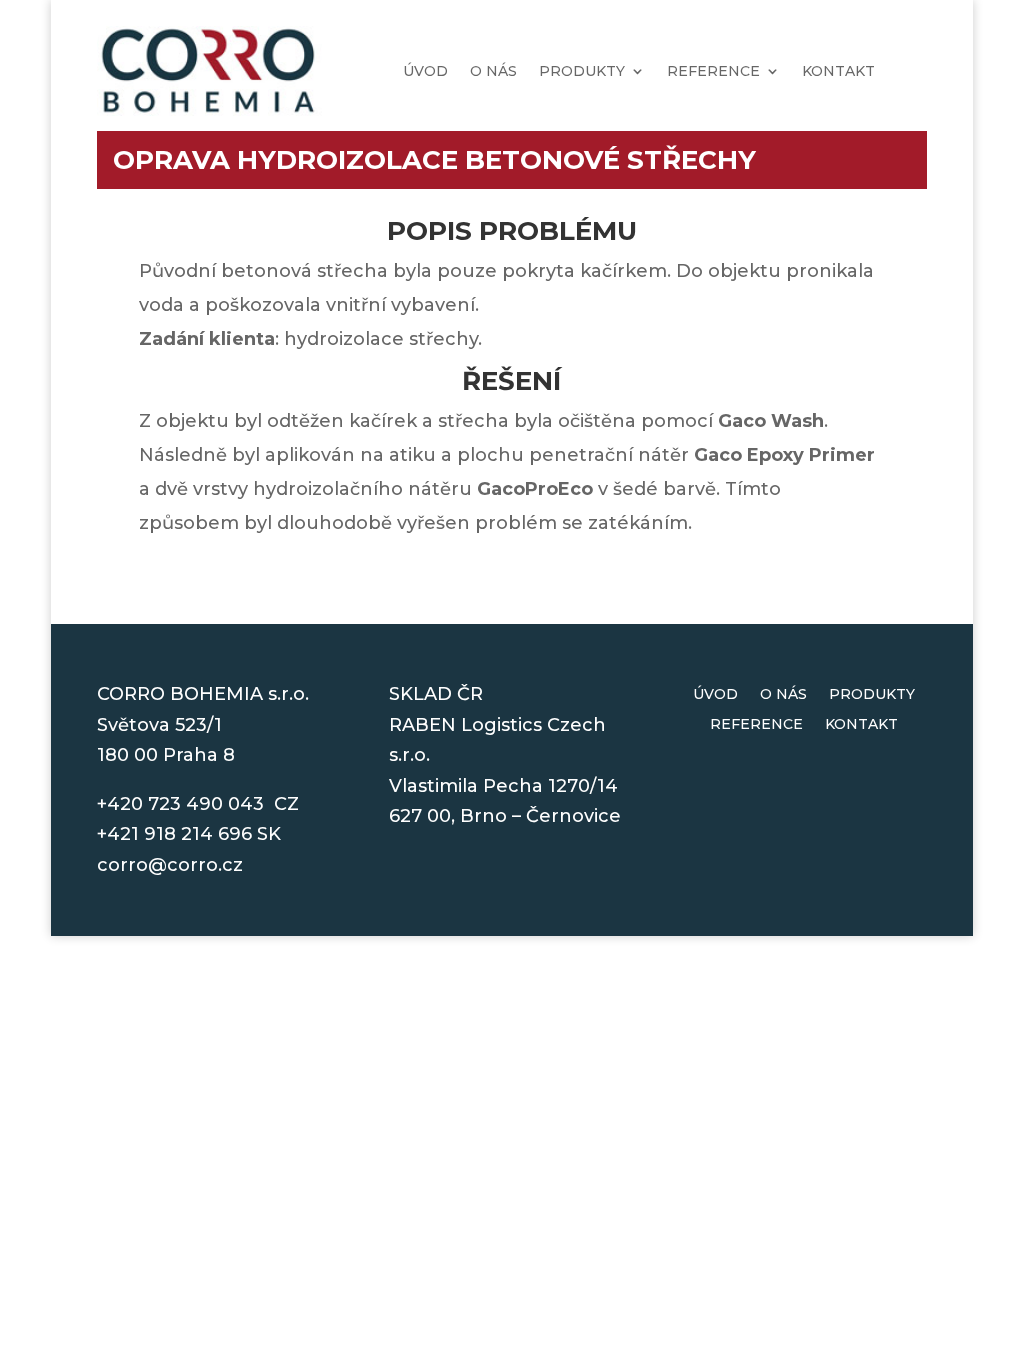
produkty (582, 71)
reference (713, 71)
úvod (425, 71)
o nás (493, 71)
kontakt (838, 71)
